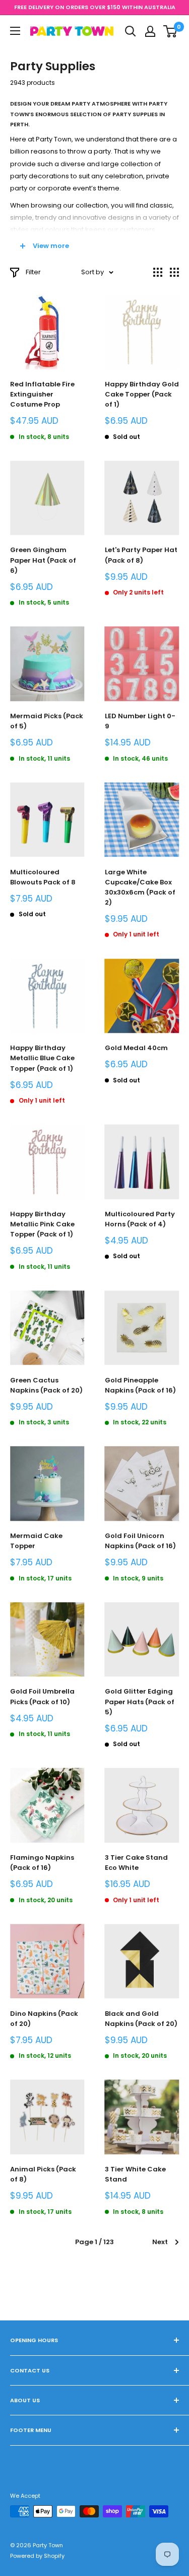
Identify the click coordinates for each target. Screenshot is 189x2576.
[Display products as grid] (158, 272)
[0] (171, 31)
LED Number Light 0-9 (140, 721)
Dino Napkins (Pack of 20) (44, 2019)
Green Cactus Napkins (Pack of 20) (46, 1385)
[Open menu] (15, 31)
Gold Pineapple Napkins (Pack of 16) (140, 1385)
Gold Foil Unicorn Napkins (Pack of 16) (140, 1541)
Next (160, 2242)
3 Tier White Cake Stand (135, 2174)
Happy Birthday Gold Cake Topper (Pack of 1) (142, 394)
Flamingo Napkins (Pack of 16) (42, 1863)
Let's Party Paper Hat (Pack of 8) (141, 555)
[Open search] (131, 31)
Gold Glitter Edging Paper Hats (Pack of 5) (140, 1701)
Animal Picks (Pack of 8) (43, 2174)
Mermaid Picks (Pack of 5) (47, 721)
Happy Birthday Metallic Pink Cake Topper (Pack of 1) (42, 1224)
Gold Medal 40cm (136, 1048)
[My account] (150, 31)
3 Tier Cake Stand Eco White (136, 1863)
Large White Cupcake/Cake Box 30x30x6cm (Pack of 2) (140, 887)
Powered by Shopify (37, 2556)
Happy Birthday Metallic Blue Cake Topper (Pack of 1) (42, 1058)
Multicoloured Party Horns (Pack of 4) (140, 1219)
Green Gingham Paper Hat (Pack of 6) (43, 560)
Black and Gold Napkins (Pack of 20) (141, 2019)
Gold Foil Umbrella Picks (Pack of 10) (42, 1696)
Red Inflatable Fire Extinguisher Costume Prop (42, 394)
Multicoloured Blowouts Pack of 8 (43, 877)
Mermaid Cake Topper (36, 1541)
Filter (33, 272)
